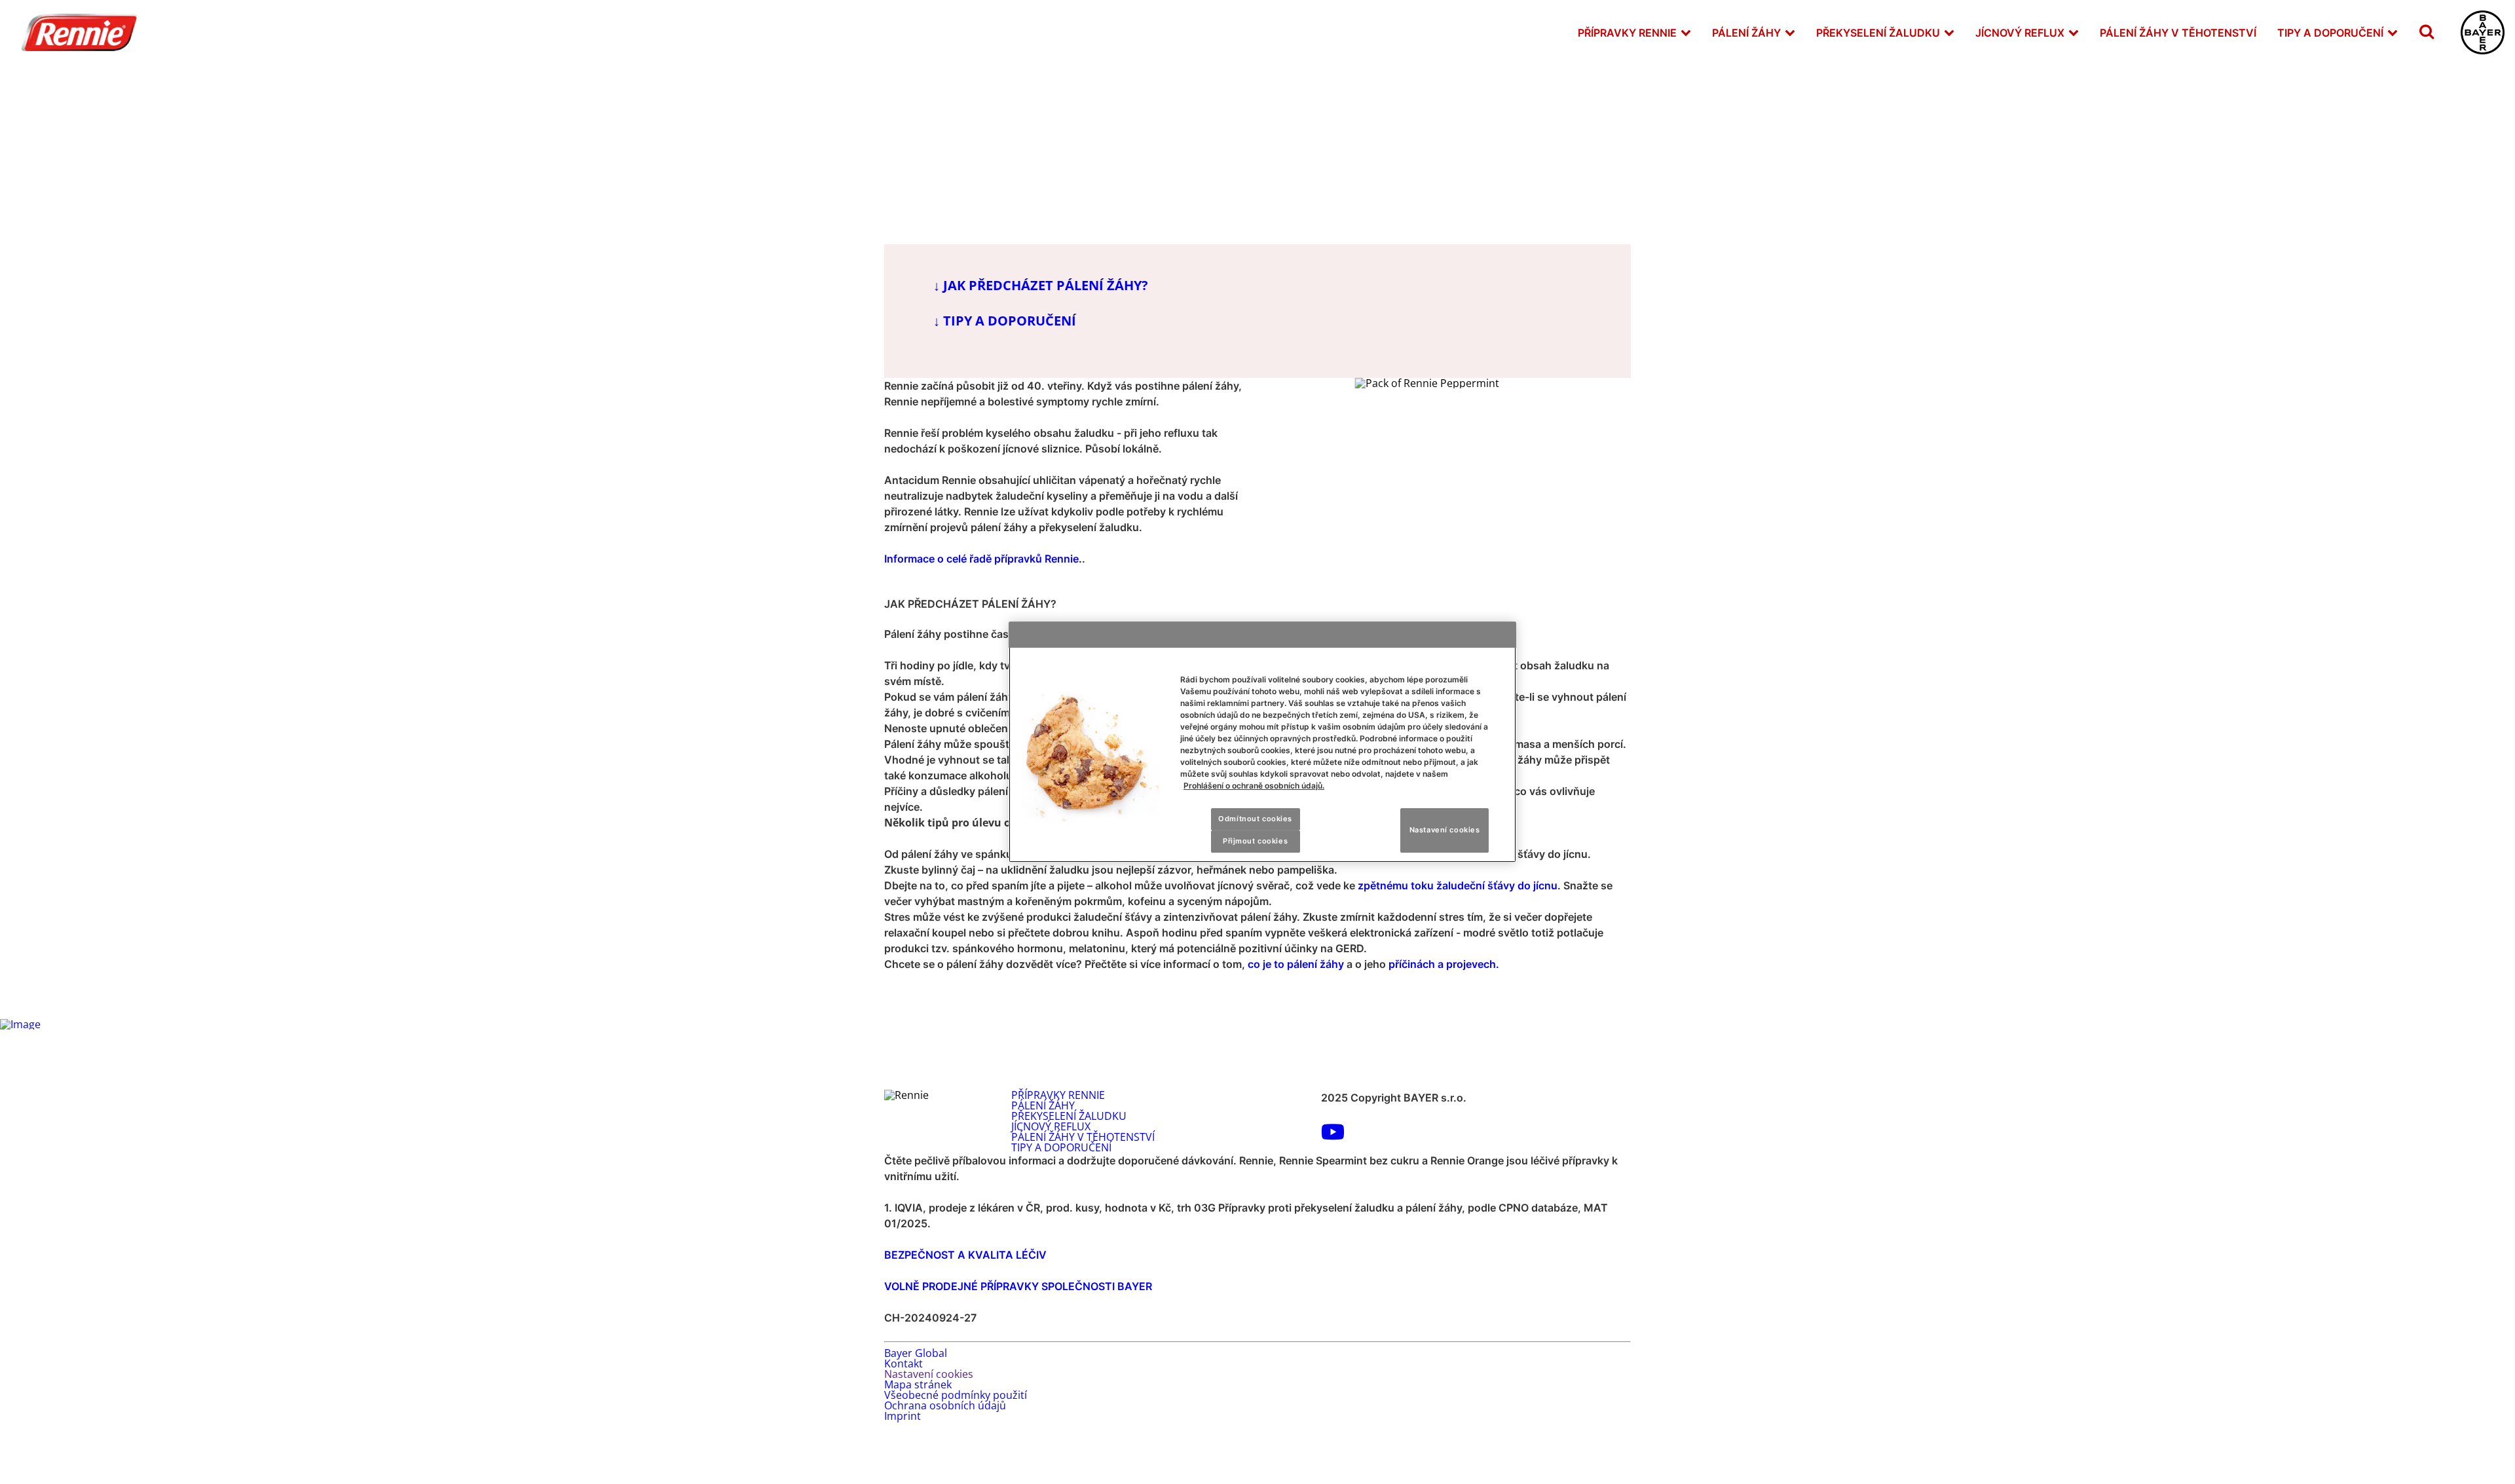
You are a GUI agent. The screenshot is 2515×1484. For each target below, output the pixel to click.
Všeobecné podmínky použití (956, 1395)
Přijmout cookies (1255, 841)
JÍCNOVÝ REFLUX (2020, 33)
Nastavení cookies (1445, 830)
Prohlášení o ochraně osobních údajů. (1254, 786)
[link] (1686, 32)
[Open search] (2427, 32)
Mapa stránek (918, 1384)
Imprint (903, 1416)
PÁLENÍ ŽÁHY (1746, 33)
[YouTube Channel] (1333, 1136)
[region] (1262, 742)
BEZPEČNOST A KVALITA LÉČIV (965, 1255)
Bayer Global (916, 1353)
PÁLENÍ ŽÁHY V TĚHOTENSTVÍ (2178, 33)
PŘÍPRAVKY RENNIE (1627, 33)
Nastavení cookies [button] (929, 1374)
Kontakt (904, 1363)
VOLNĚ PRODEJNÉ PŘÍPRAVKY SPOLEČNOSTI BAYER (1018, 1286)
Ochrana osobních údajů (945, 1405)
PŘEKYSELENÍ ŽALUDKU (1878, 33)
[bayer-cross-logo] (2483, 32)
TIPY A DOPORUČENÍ (2330, 33)
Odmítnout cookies (1255, 819)
